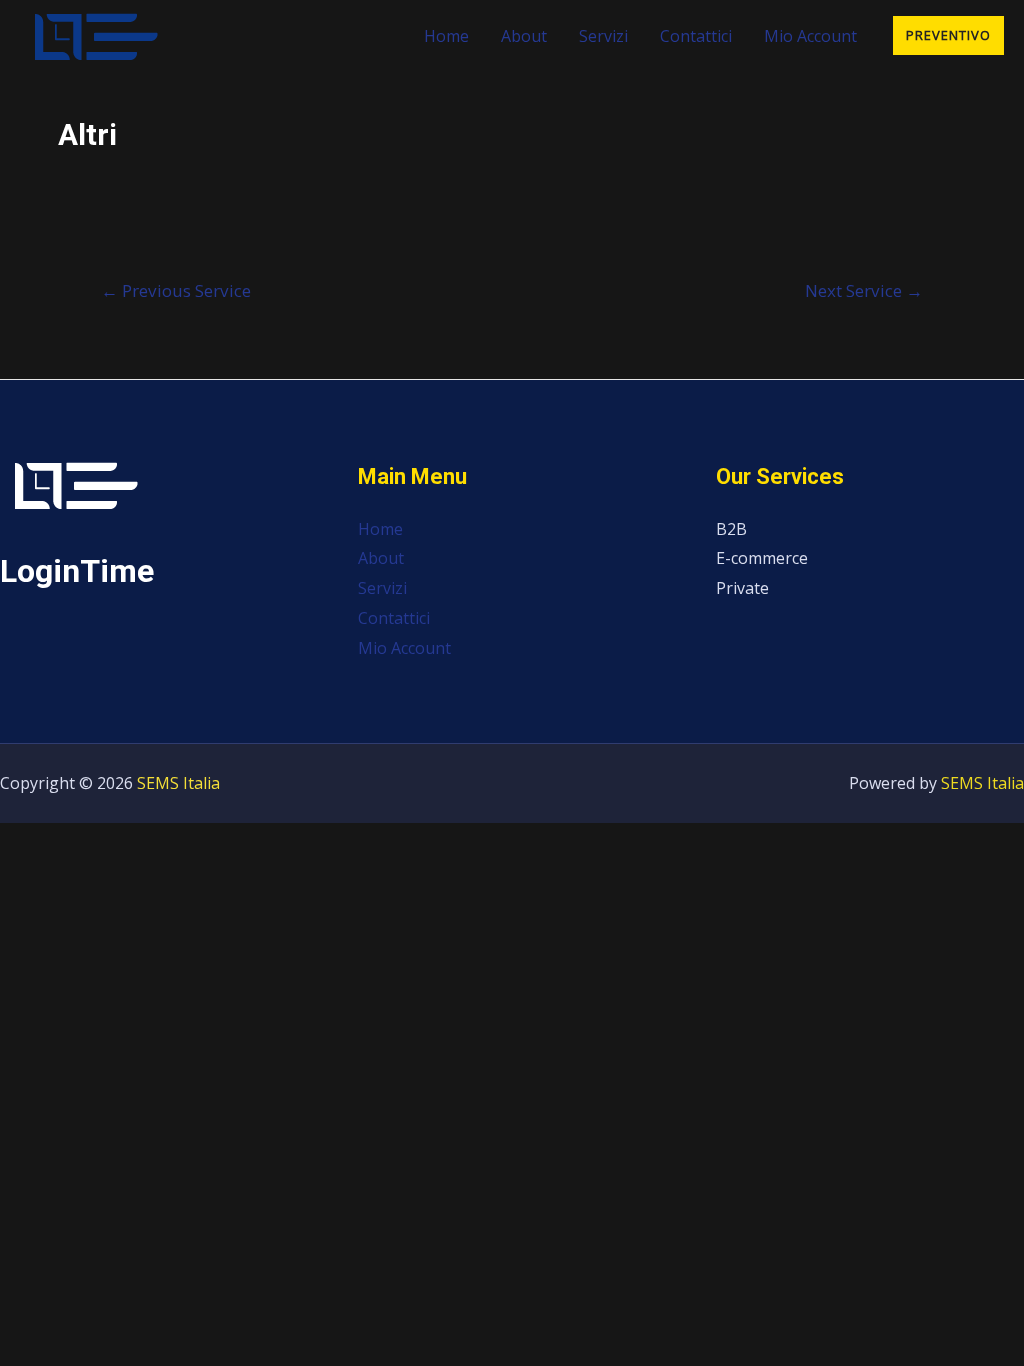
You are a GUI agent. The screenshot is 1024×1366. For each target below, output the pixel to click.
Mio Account (810, 36)
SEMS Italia (178, 783)
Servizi (603, 36)
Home (446, 36)
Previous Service (176, 290)
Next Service (864, 290)
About (524, 36)
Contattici (696, 36)
